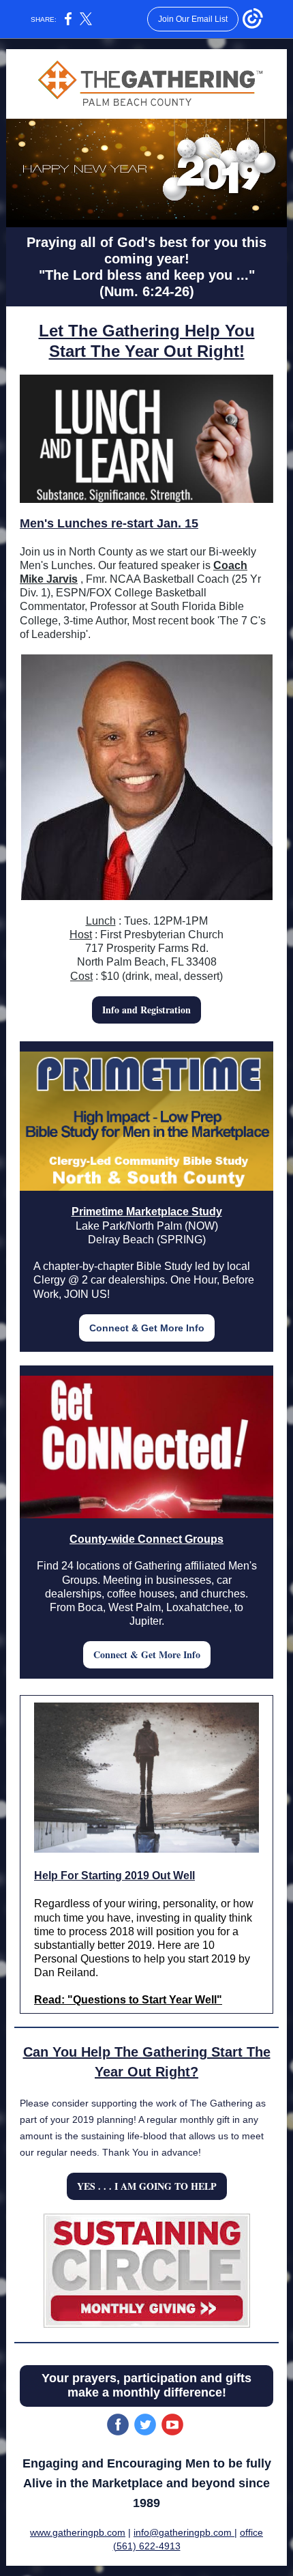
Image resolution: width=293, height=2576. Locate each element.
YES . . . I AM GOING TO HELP (147, 2186)
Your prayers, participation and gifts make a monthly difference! (146, 2385)
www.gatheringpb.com (78, 2532)
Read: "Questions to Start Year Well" (128, 2000)
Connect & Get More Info (147, 1328)
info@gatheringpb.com (184, 2532)
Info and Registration (146, 1010)
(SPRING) (181, 1240)
